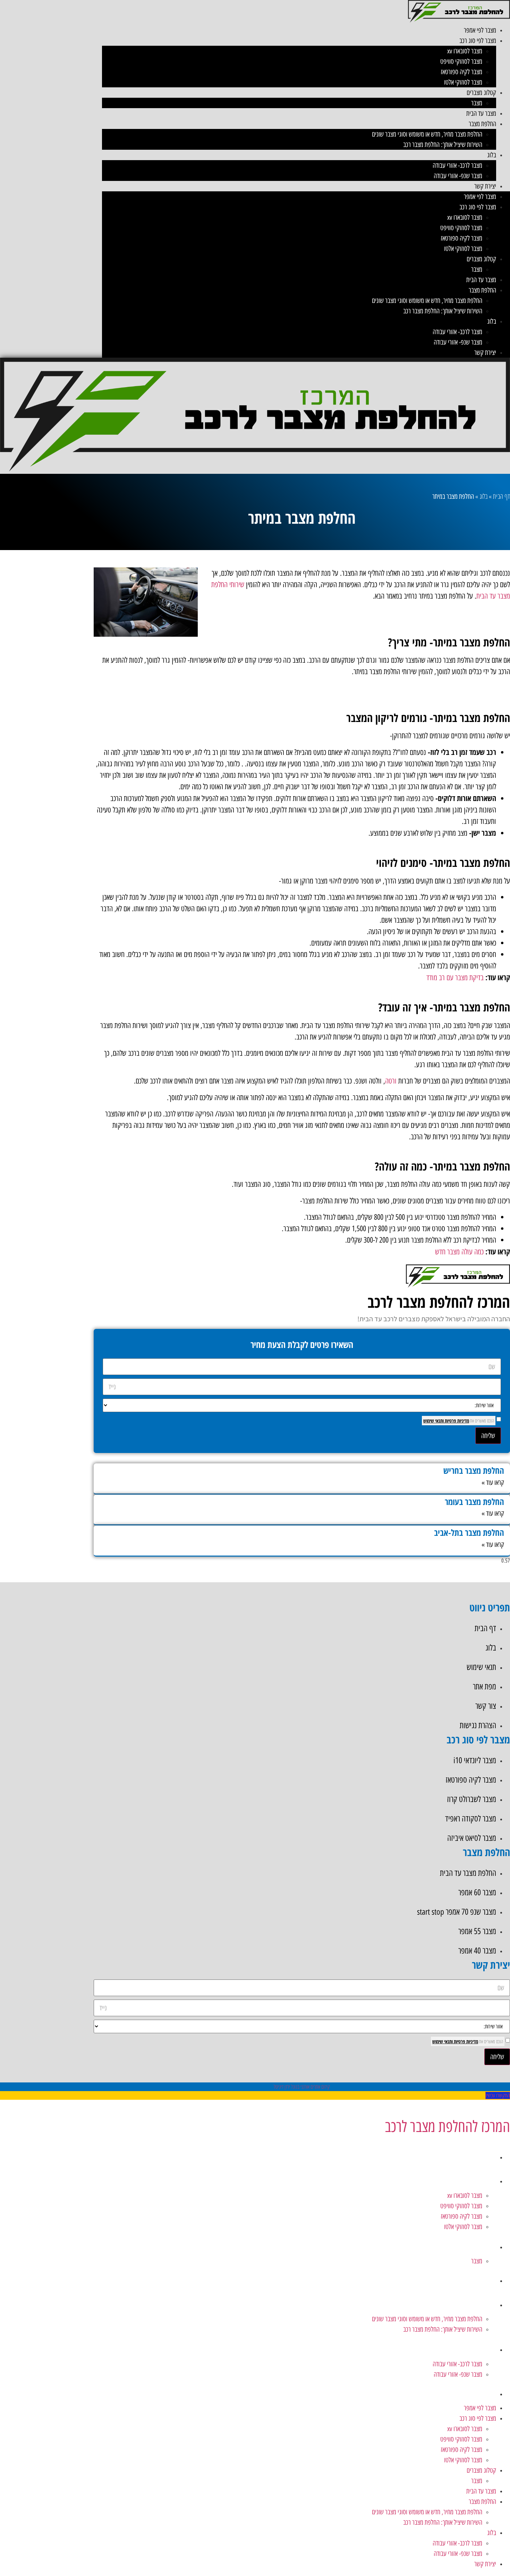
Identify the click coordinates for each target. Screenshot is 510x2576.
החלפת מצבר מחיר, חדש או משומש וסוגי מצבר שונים (427, 134)
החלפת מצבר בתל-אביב (469, 1532)
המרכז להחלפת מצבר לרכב (447, 2126)
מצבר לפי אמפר (480, 30)
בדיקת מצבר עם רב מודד (455, 978)
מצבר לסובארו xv (465, 51)
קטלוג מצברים (481, 93)
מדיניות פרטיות (456, 1421)
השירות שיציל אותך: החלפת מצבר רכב (443, 145)
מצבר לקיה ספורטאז (461, 72)
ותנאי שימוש (433, 1421)
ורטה (391, 1081)
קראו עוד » (493, 1482)
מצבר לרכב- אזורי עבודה (457, 165)
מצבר (477, 103)
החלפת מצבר (482, 124)
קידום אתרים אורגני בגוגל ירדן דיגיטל (302, 2087)
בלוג (492, 155)
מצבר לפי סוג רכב (478, 41)
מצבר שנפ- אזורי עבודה (458, 176)
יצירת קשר (485, 186)
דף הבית (501, 496)
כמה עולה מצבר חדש (459, 1252)
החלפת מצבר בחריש (474, 1470)
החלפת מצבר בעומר (474, 1502)
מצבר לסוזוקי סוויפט (461, 61)
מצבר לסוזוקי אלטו (463, 82)
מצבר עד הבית (481, 113)
